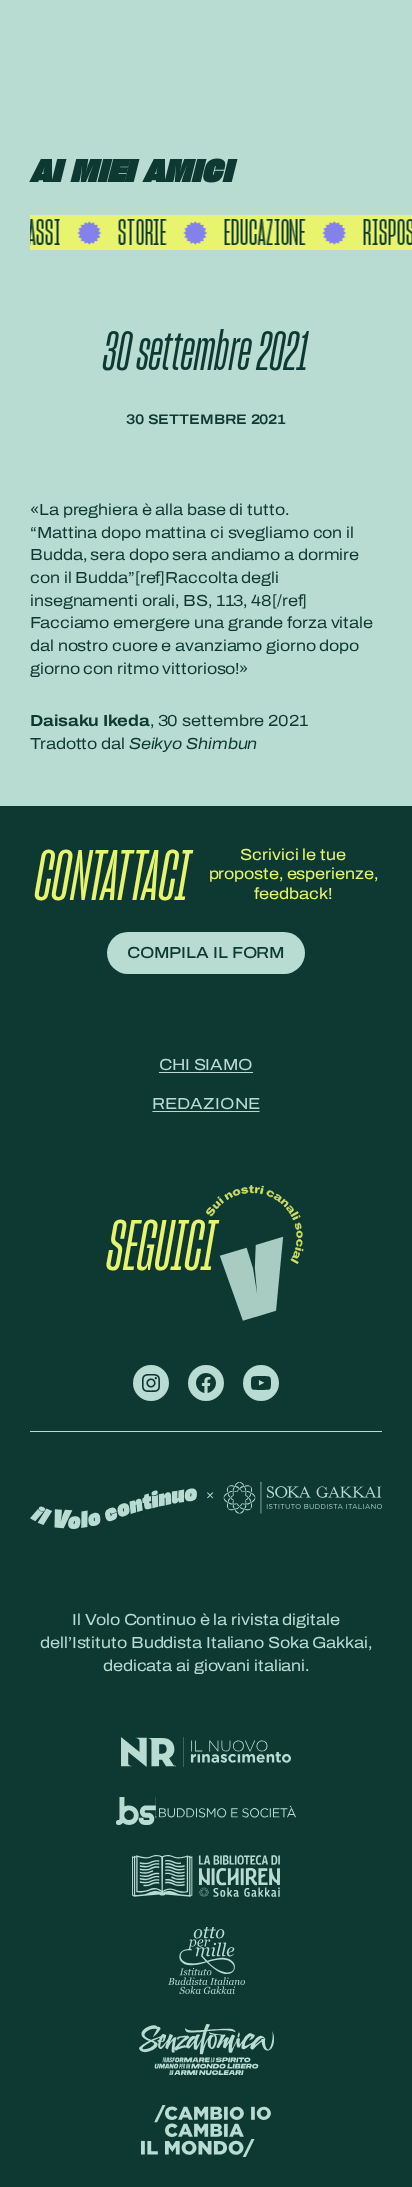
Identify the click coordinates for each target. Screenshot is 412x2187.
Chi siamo (206, 1064)
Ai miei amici (131, 172)
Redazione (205, 1103)
